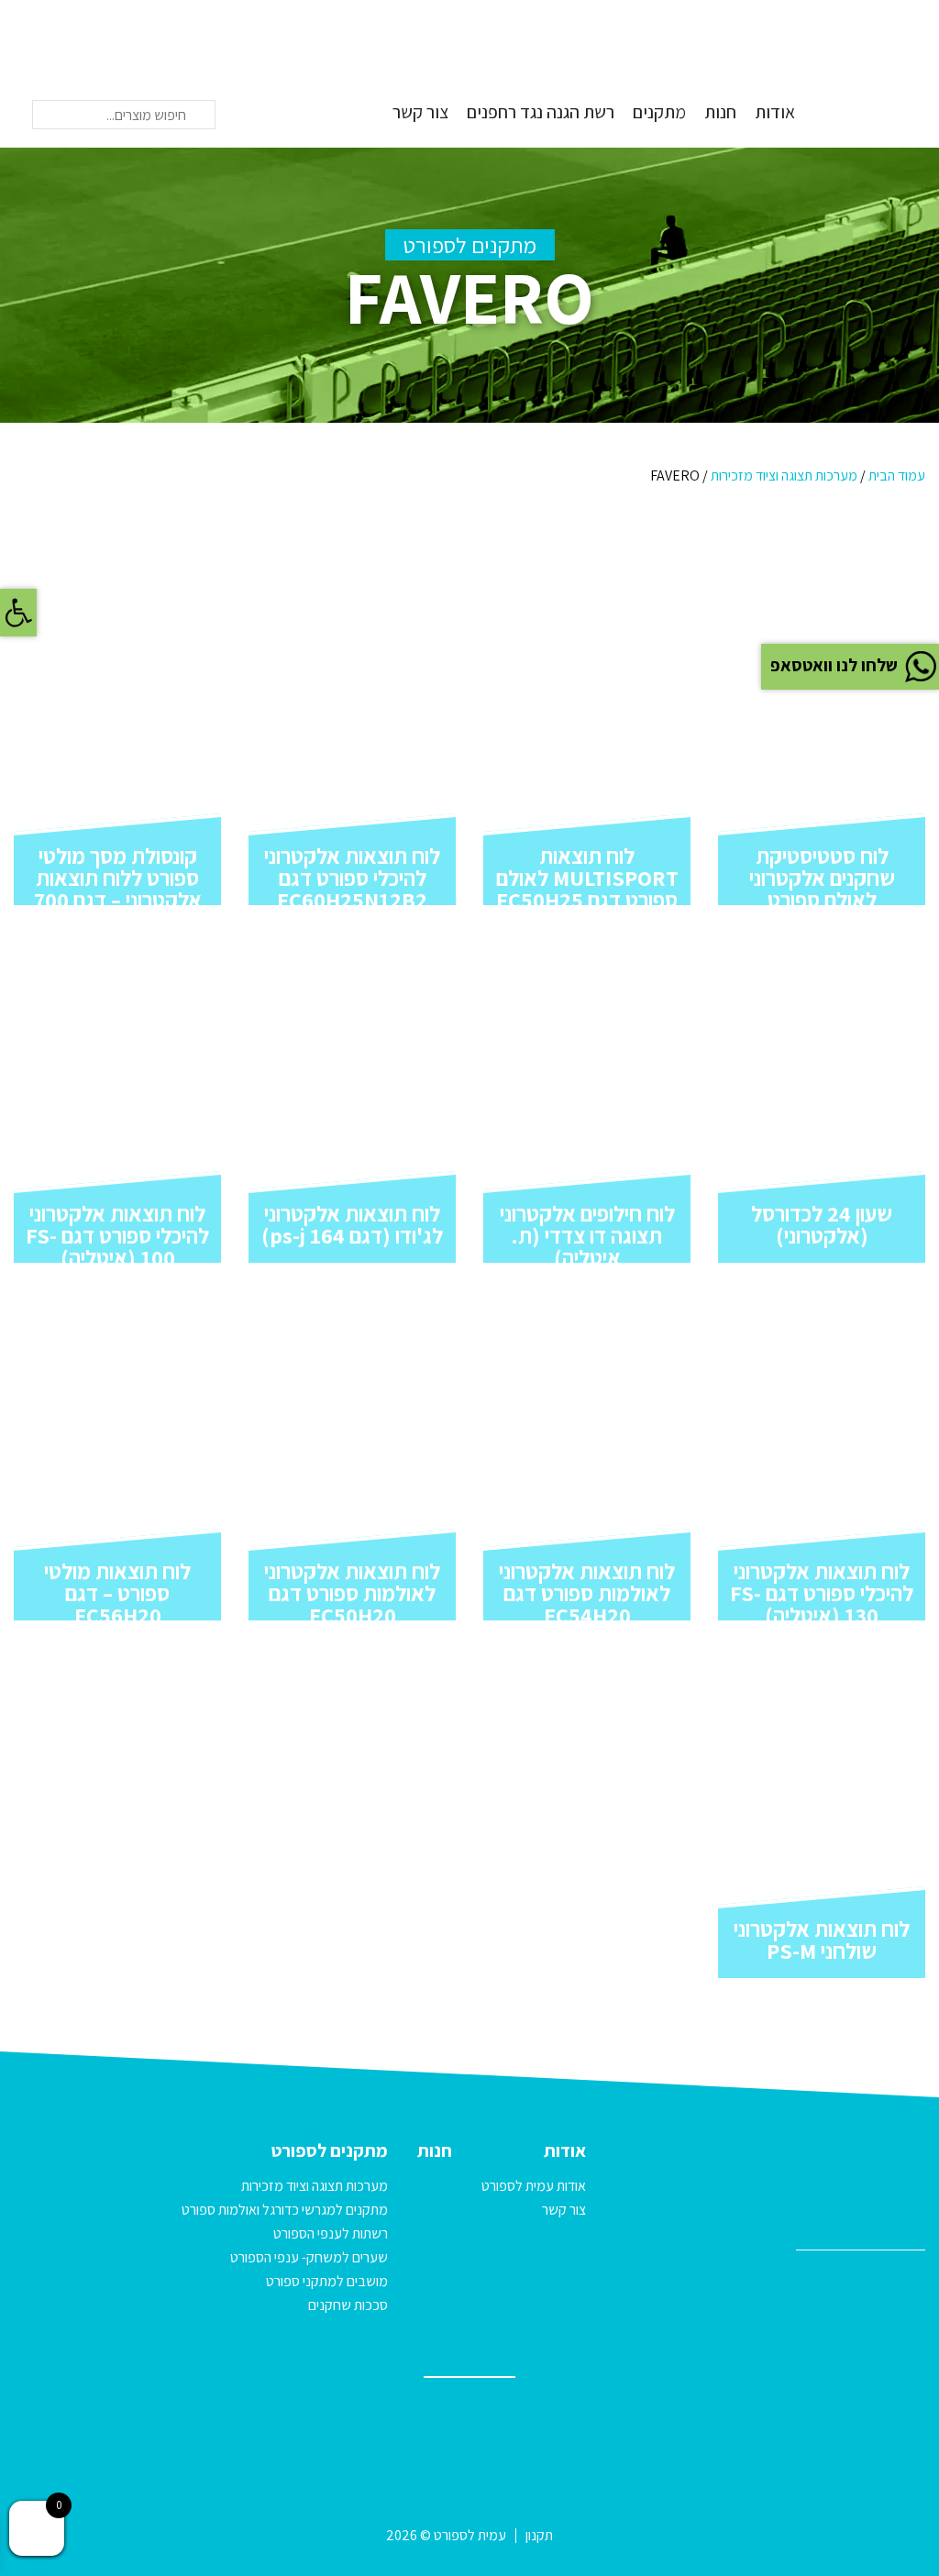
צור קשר (420, 112)
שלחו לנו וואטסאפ (834, 665)
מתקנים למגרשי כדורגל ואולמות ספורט (285, 2210)
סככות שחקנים (348, 2305)
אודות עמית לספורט (534, 2186)
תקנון (539, 2535)
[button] (18, 613)
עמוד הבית (897, 475)
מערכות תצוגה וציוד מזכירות (784, 475)
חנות (720, 112)
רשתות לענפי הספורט (331, 2233)
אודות (775, 112)
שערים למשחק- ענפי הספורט (309, 2257)
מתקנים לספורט (330, 2150)
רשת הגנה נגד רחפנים (541, 112)
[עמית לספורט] (879, 72)
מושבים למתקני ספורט (327, 2281)
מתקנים (659, 112)
